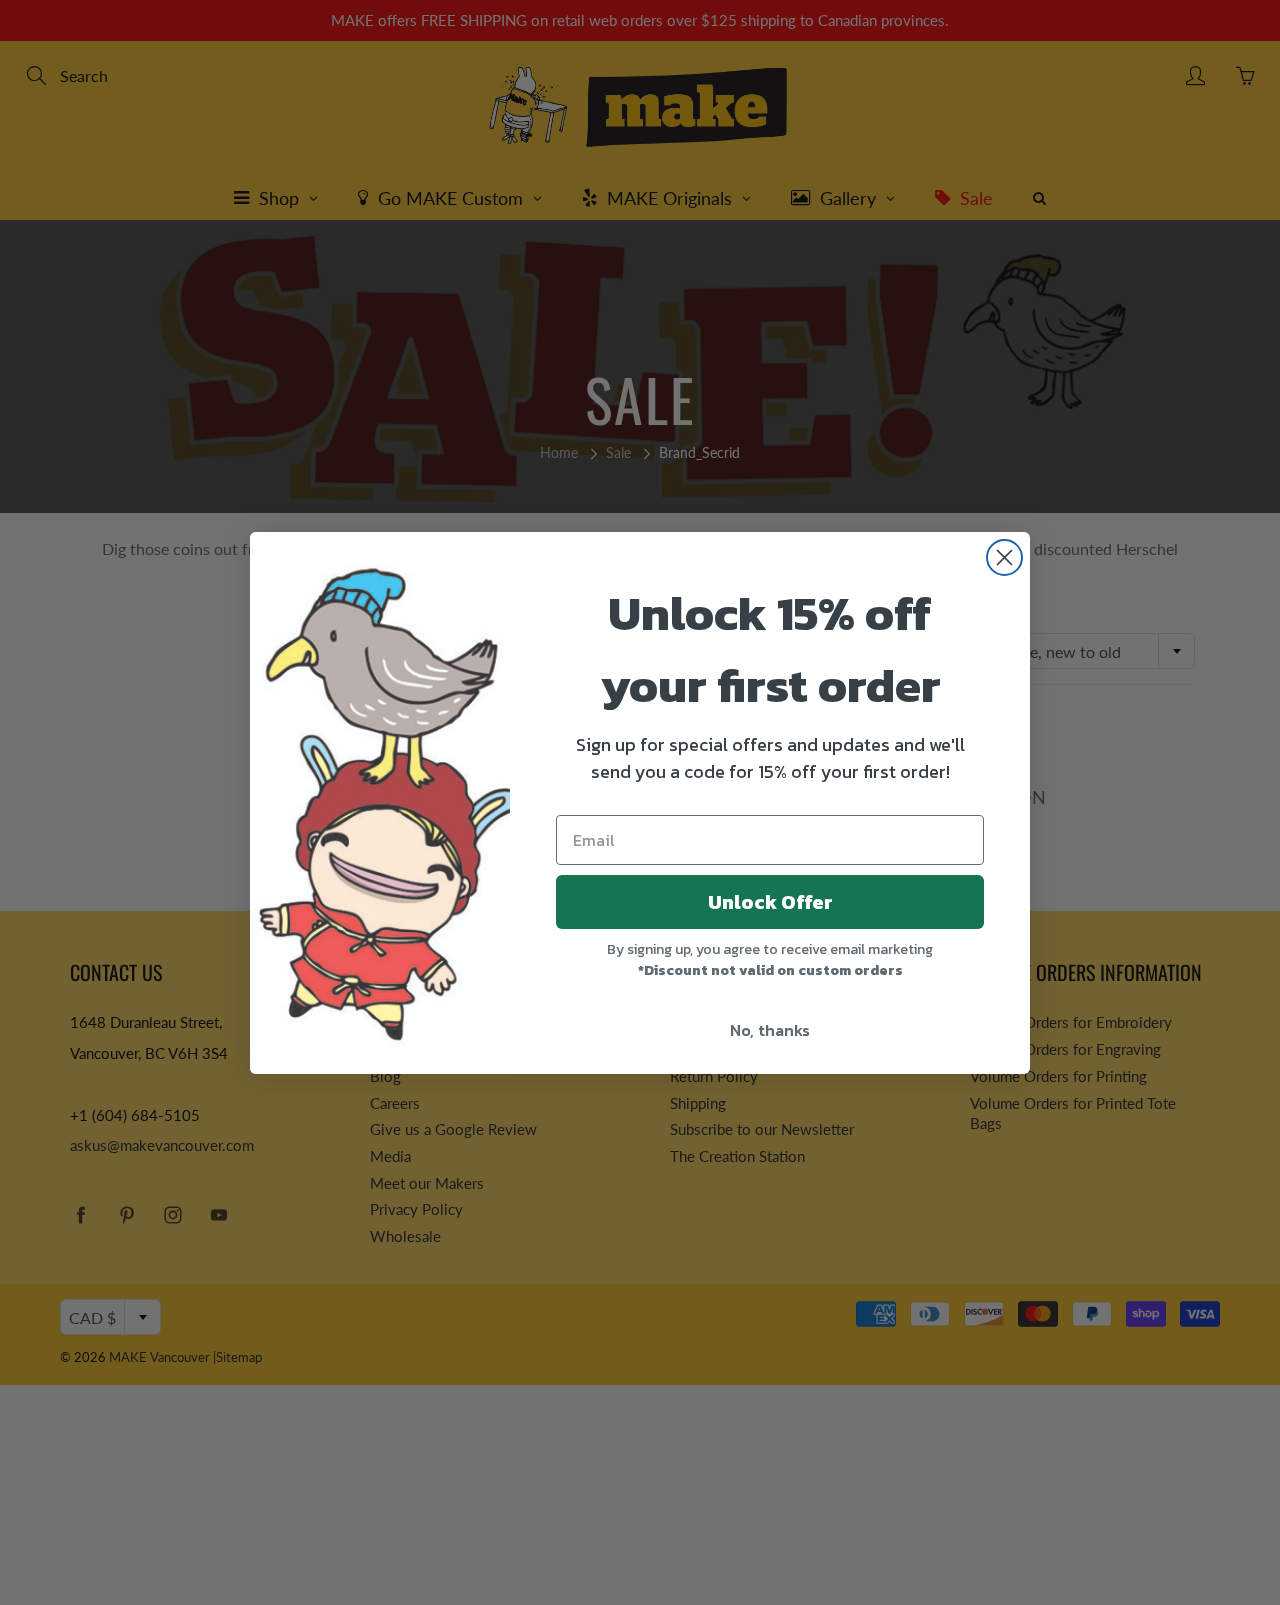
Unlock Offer (770, 902)
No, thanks (770, 1030)
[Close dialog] (1004, 557)
